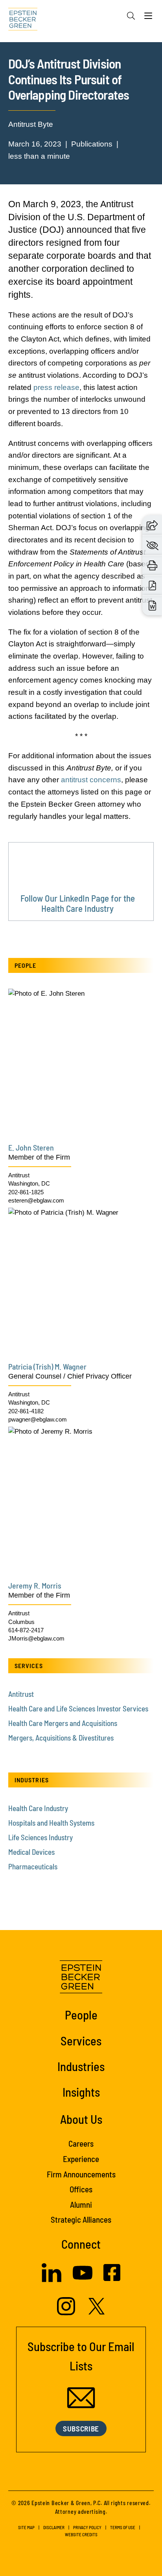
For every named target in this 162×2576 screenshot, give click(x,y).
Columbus (21, 1622)
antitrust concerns (91, 780)
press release (56, 387)
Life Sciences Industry (40, 1837)
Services (81, 2041)
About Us (81, 2119)
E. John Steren (31, 1147)
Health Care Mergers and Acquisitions (63, 1723)
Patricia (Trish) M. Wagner (47, 1366)
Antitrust (19, 1175)
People (81, 2015)
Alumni (81, 2204)
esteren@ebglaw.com (36, 1200)
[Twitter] (97, 2312)
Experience (81, 2159)
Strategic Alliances (81, 2219)
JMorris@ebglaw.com (36, 1638)
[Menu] (148, 18)
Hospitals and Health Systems (51, 1823)
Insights (81, 2092)
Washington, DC (29, 1183)
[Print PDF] (152, 585)
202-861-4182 (26, 1411)
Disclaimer (54, 2527)
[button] (152, 525)
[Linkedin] (52, 2280)
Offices (81, 2189)
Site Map (26, 2527)
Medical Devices (31, 1852)
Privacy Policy (87, 2527)
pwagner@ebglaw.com (38, 1419)
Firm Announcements (81, 2174)
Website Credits (81, 2534)
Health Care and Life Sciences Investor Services (78, 1708)
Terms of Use (123, 2527)
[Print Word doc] (152, 605)
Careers (81, 2143)
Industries (81, 2066)
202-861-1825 (26, 1192)
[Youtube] (83, 2280)
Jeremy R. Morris (35, 1585)
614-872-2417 (26, 1630)
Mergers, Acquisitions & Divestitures (61, 1738)
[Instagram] (67, 2313)
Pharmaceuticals (33, 1866)
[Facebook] (112, 2279)
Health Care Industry (38, 1808)
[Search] (131, 16)
